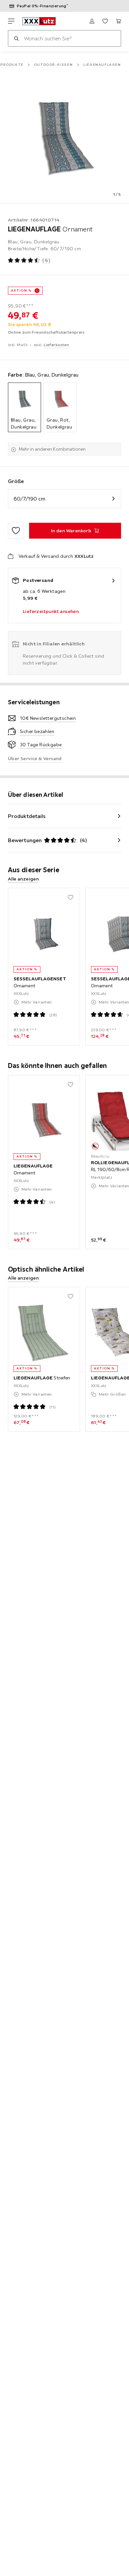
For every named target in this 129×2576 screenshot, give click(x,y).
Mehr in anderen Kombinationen (52, 449)
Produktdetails (27, 816)
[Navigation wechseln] (11, 21)
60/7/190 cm (29, 499)
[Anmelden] (92, 21)
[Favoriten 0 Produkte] (105, 21)
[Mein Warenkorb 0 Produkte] (118, 21)
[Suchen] (16, 38)
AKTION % (21, 290)
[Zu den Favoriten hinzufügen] (16, 531)
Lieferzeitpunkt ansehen (51, 611)
